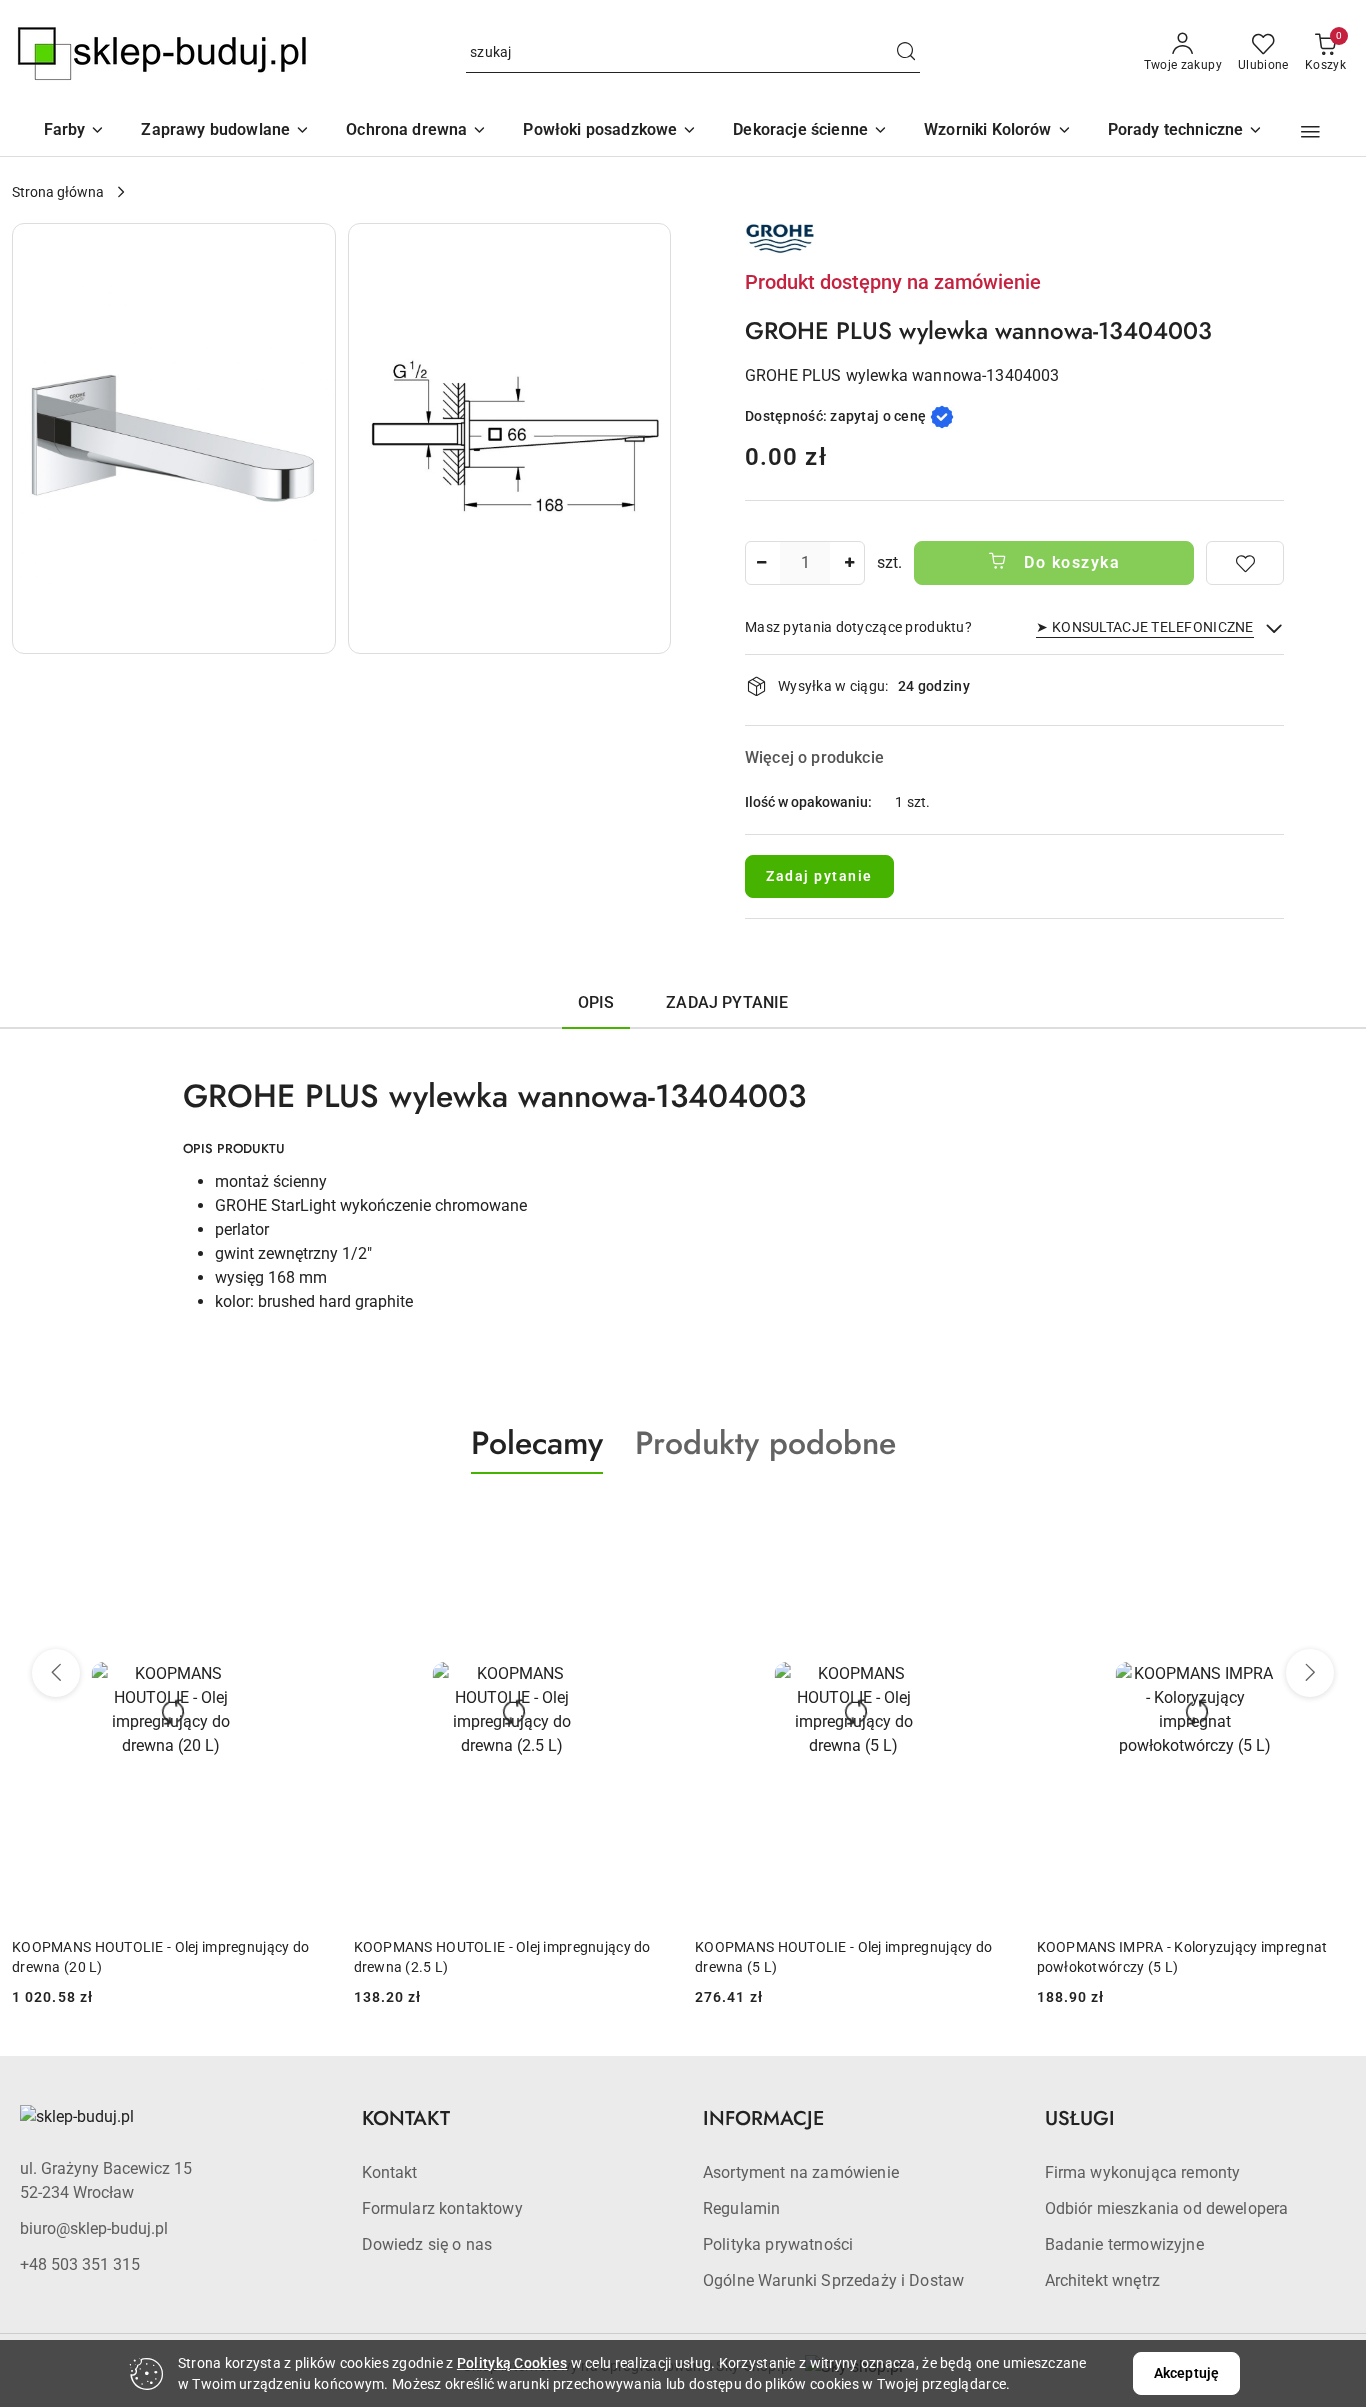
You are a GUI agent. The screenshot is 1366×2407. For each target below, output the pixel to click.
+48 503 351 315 (80, 2264)
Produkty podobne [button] (765, 1443)
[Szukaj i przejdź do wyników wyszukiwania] (906, 53)
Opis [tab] (596, 1002)
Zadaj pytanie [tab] (727, 1002)
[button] (998, 131)
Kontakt (390, 2172)
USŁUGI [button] (1080, 2118)
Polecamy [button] (537, 1443)
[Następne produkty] (1310, 1673)
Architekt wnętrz (1103, 2280)
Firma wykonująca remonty (1143, 2172)
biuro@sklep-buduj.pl (94, 2228)
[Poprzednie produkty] (56, 1673)
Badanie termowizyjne (1124, 2244)
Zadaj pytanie (819, 876)
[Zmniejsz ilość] (761, 563)
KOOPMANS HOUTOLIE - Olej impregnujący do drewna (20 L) (160, 1957)
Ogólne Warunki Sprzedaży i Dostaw (833, 2280)
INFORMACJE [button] (763, 2118)
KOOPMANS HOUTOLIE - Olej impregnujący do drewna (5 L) (843, 1957)
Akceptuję (1186, 2373)
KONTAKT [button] (406, 2118)
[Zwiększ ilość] (849, 563)
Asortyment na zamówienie (801, 2172)
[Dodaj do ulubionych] (1245, 563)
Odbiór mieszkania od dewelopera (1167, 2208)
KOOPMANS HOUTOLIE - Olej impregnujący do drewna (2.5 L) (502, 1957)
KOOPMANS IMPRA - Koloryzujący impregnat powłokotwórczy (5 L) (1182, 1957)
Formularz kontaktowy (442, 2208)
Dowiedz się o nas (427, 2244)
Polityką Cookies (512, 2363)
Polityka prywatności (778, 2244)
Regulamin (741, 2208)
